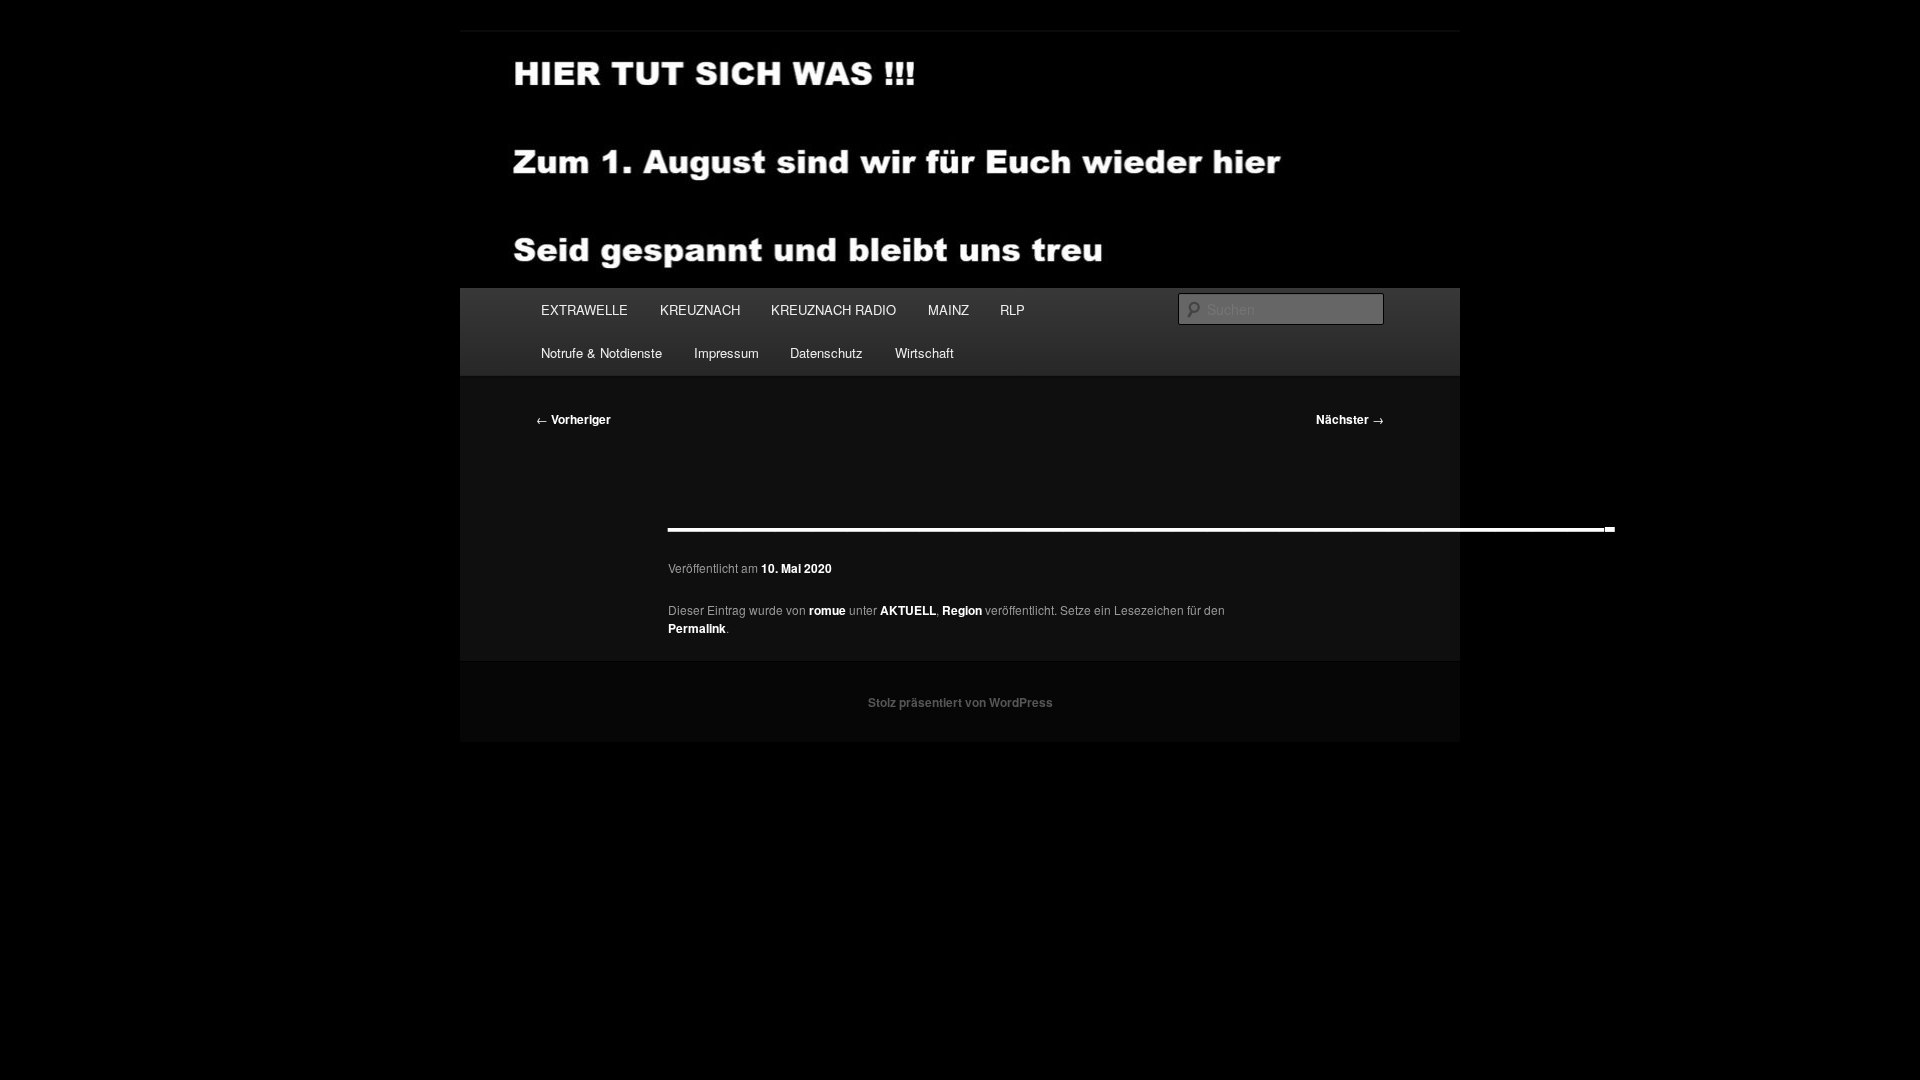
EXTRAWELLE (584, 309)
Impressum (726, 352)
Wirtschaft (924, 352)
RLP (1012, 309)
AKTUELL (908, 610)
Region (962, 610)
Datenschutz (826, 352)
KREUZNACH (700, 309)
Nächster (1350, 419)
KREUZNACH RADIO (833, 309)
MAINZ (948, 309)
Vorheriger (573, 419)
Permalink (697, 628)
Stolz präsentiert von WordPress (960, 702)
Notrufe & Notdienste (601, 352)
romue (827, 610)
